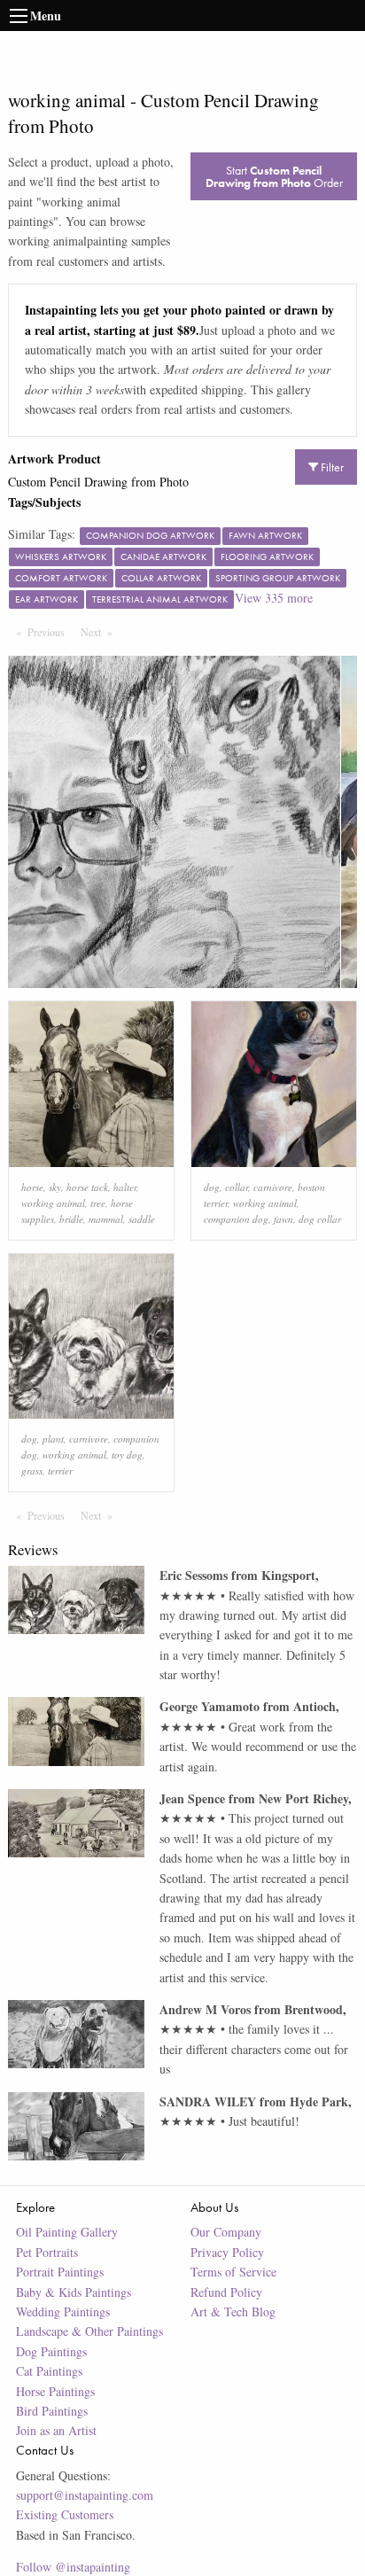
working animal (53, 1203)
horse (32, 1187)
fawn (283, 1219)
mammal (106, 1219)
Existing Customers (65, 2514)
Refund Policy (226, 2292)
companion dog (236, 1219)
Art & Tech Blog (233, 2311)
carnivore (273, 1187)
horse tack (87, 1187)
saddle (142, 1219)
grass (32, 1471)
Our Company (226, 2232)
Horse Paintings (55, 2391)
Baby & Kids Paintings (74, 2292)
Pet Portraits (47, 2252)
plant (53, 1439)
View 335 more (274, 598)
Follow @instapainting (73, 2567)
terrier (60, 1471)
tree (98, 1203)
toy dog (127, 1455)
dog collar (320, 1219)
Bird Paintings (52, 2411)
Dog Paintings (51, 2351)
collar (237, 1187)
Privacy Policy (227, 2252)
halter (125, 1187)
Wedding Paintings (63, 2311)
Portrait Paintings (60, 2272)
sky (55, 1187)
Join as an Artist (56, 2430)
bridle (71, 1219)
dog (212, 1187)
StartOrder (274, 176)
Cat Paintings (49, 2371)
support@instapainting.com (85, 2495)
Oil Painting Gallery (67, 2232)
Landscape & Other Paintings (89, 2331)
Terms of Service (233, 2272)
